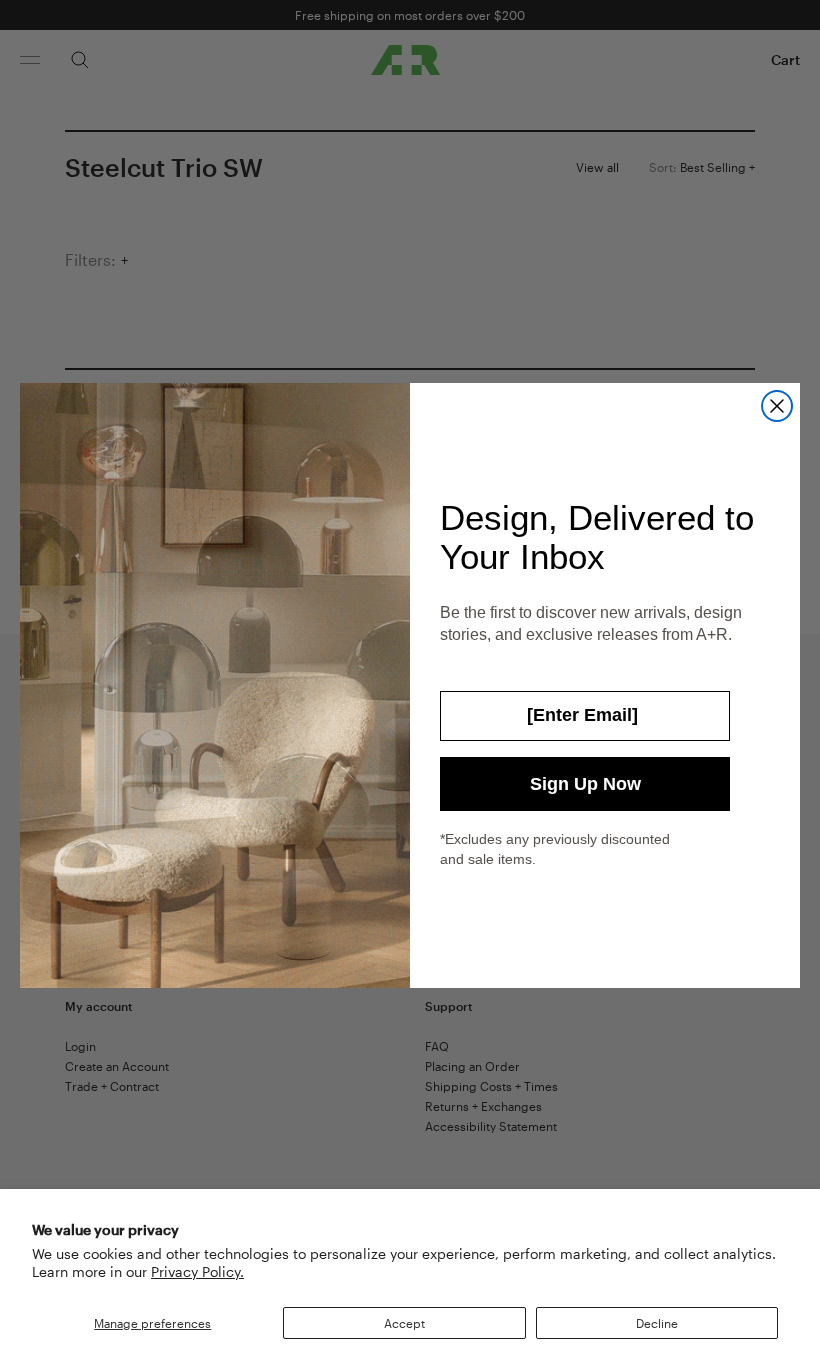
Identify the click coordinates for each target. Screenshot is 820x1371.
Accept (404, 1323)
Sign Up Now (585, 784)
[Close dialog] (777, 406)
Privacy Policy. (197, 1271)
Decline (657, 1323)
